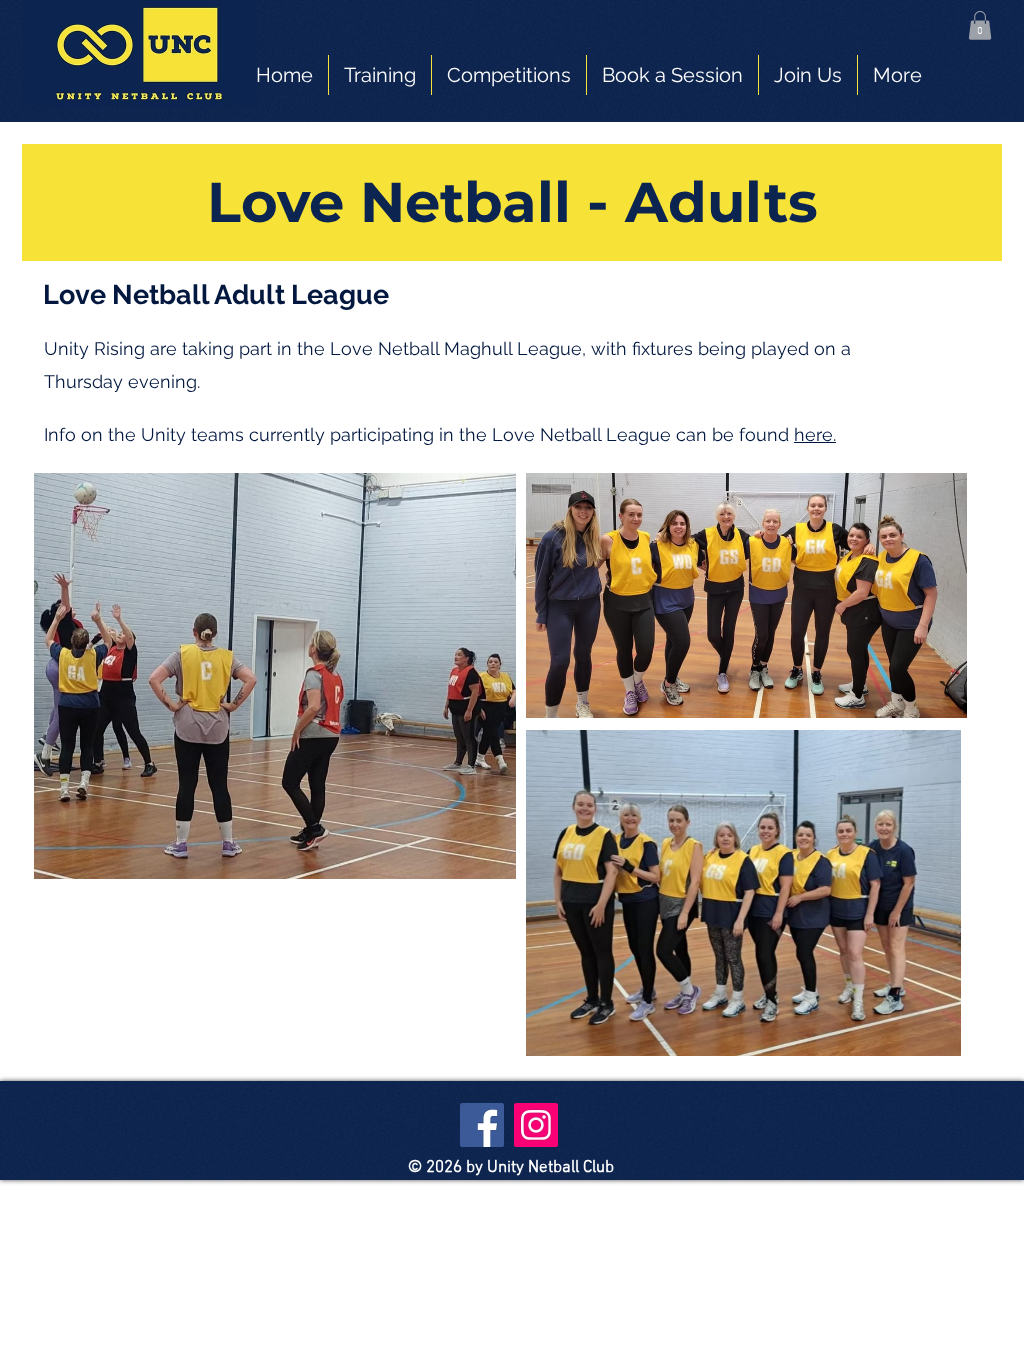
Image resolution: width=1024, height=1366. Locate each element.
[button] (980, 25)
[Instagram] (536, 1125)
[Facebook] (482, 1125)
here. (815, 434)
